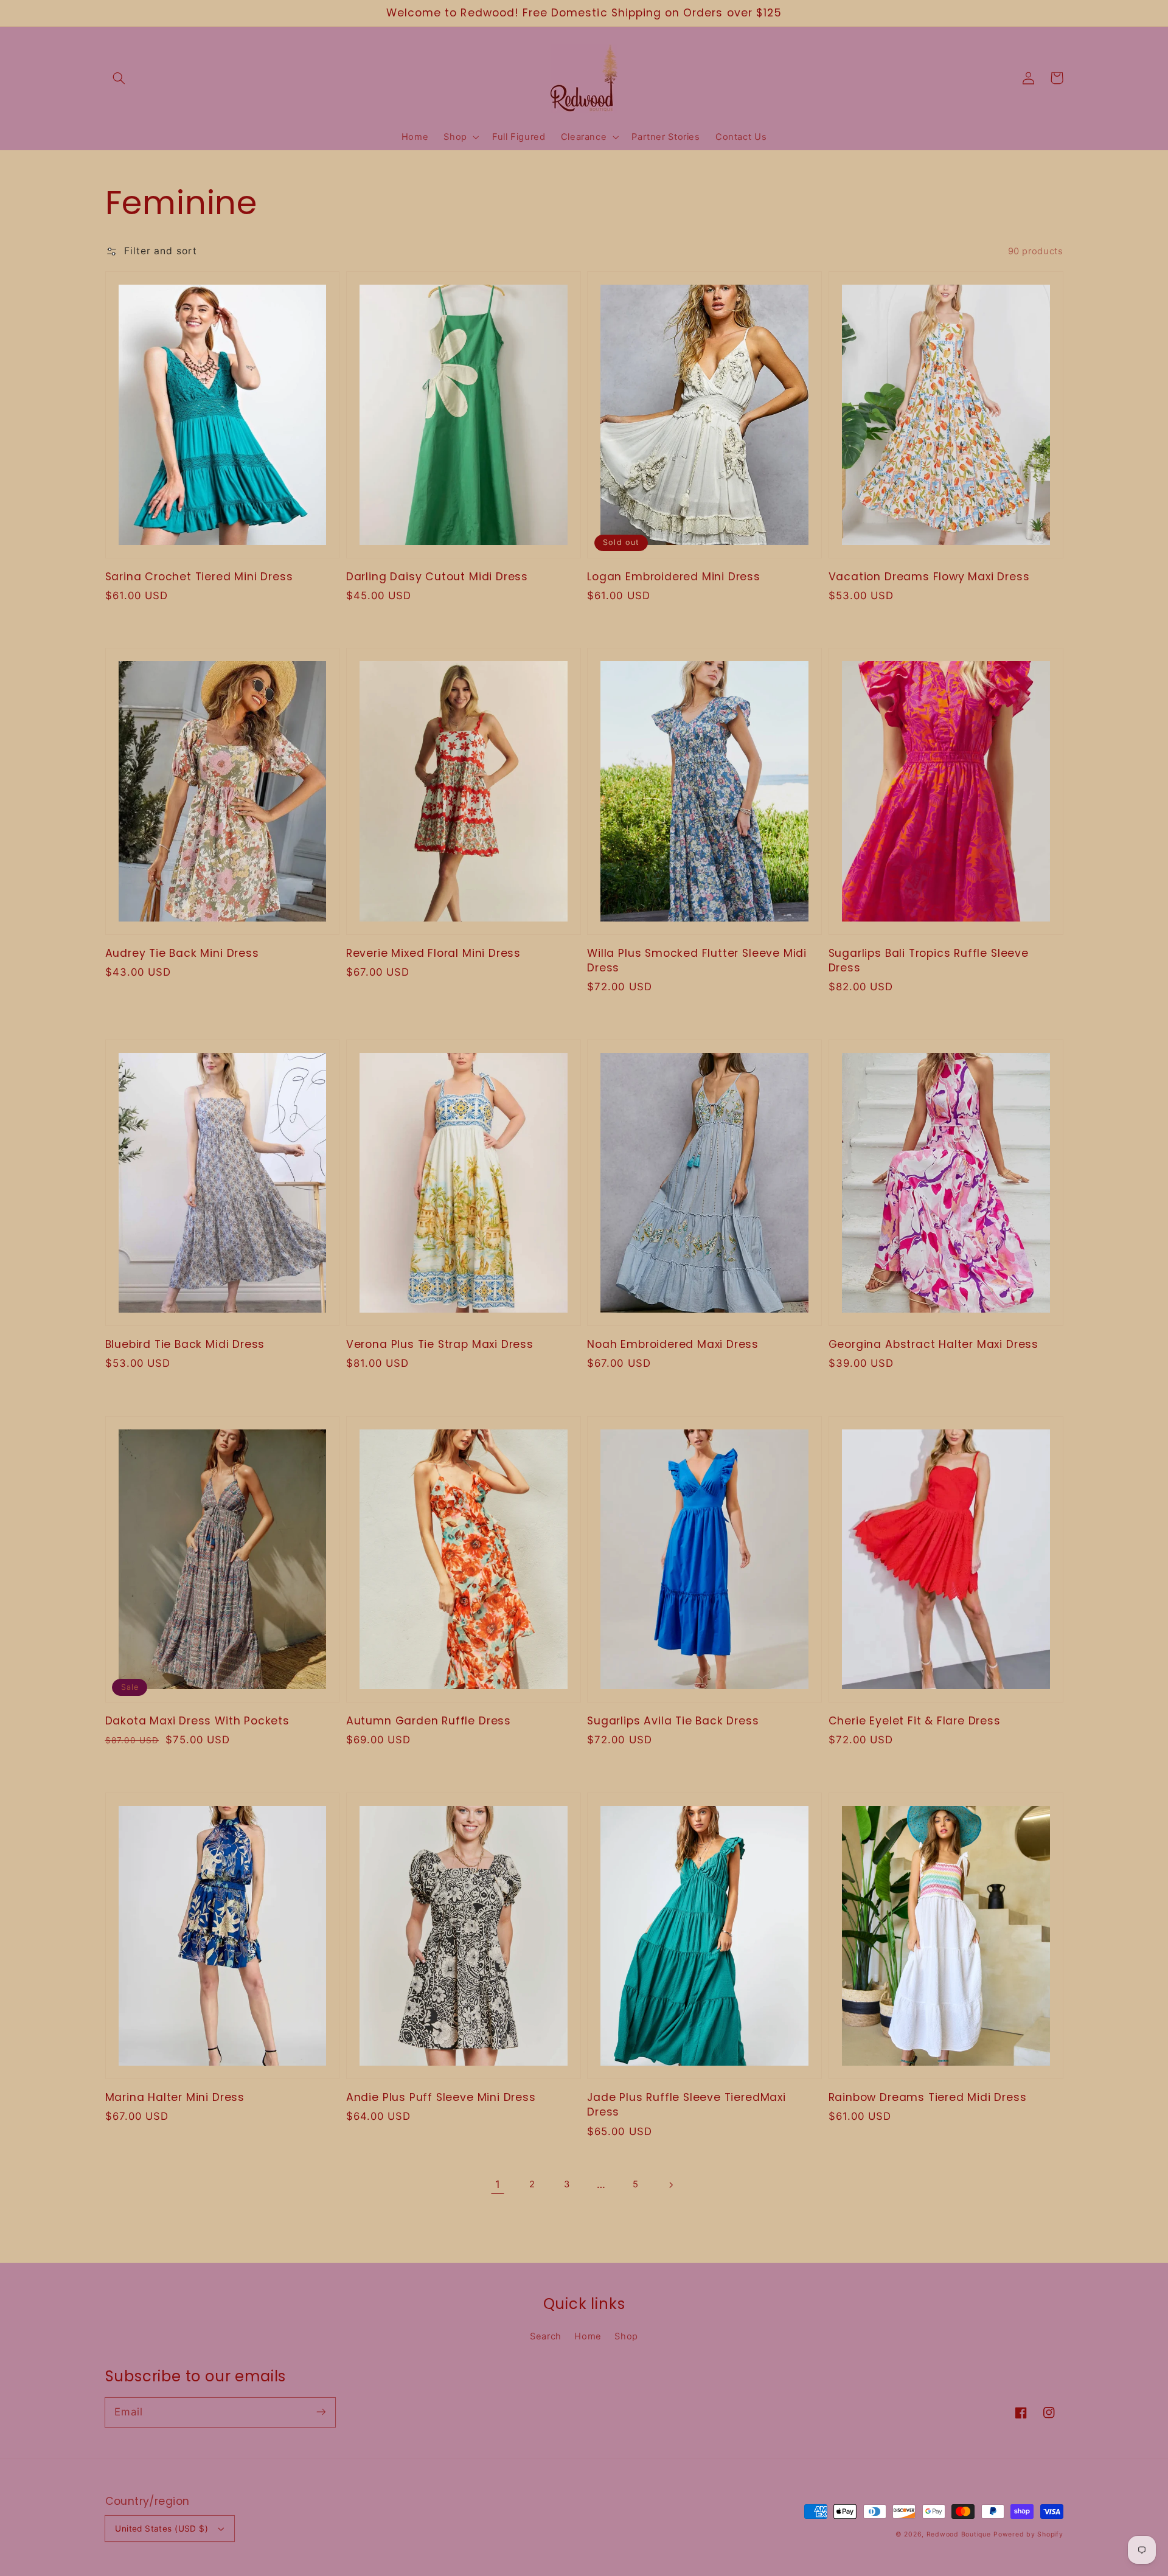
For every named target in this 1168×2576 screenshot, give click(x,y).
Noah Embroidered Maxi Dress (673, 1344)
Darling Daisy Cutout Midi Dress (437, 577)
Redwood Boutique (959, 2534)
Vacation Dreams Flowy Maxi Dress (929, 577)
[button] (119, 78)
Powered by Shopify (1028, 2534)
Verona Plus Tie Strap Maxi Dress (440, 1344)
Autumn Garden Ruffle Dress (429, 1721)
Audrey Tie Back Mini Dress (182, 953)
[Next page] (670, 2185)
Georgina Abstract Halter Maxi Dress (933, 1344)
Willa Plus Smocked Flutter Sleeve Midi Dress (697, 960)
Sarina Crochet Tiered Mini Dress (199, 577)
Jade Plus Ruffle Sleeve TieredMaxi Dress (687, 2105)
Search (546, 2336)
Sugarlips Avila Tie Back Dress (673, 1721)
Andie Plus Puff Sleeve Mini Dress (441, 2097)
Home (588, 2336)
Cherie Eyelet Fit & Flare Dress (915, 1721)
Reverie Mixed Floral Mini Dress (433, 953)
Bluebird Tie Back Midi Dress (185, 1344)
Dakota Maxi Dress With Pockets (197, 1721)
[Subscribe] (321, 2412)
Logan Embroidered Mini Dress (674, 577)
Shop (626, 2336)
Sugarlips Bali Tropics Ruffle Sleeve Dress (929, 960)
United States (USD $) (162, 2529)
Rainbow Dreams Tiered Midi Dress (928, 2097)
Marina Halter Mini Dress (175, 2097)
